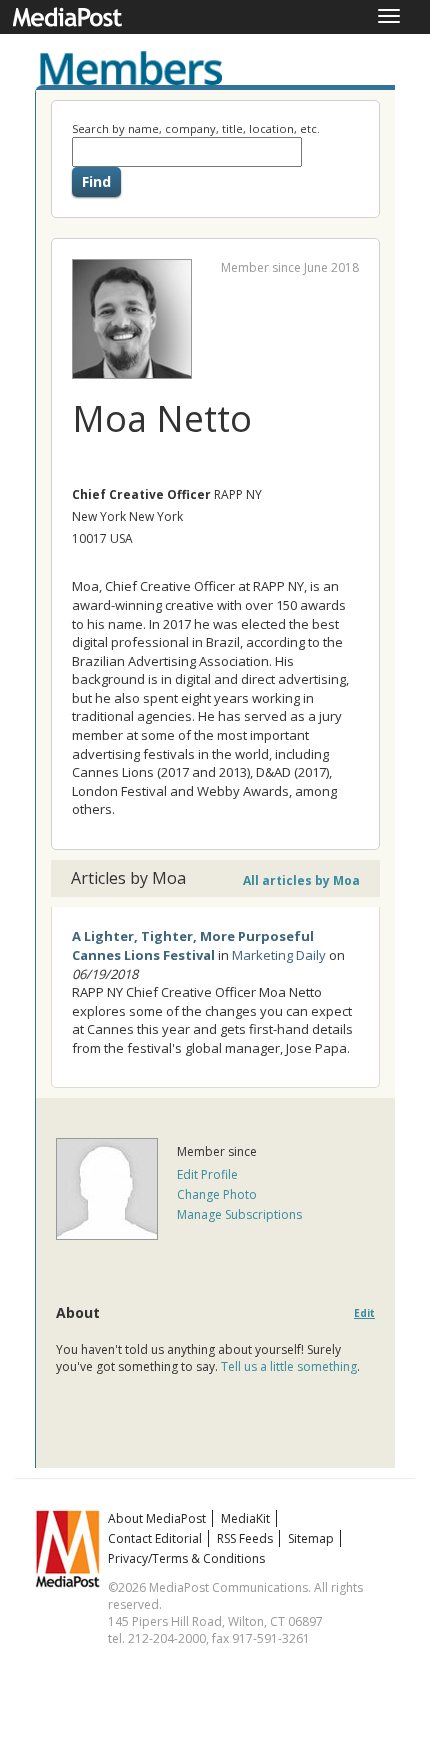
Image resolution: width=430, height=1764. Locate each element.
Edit (364, 1313)
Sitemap (311, 1538)
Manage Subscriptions (239, 1214)
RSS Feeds (245, 1538)
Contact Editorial (155, 1538)
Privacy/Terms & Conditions (186, 1558)
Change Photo (217, 1194)
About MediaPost (157, 1518)
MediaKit (245, 1518)
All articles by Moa (301, 880)
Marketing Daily (279, 955)
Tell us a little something (289, 1366)
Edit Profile (207, 1174)
